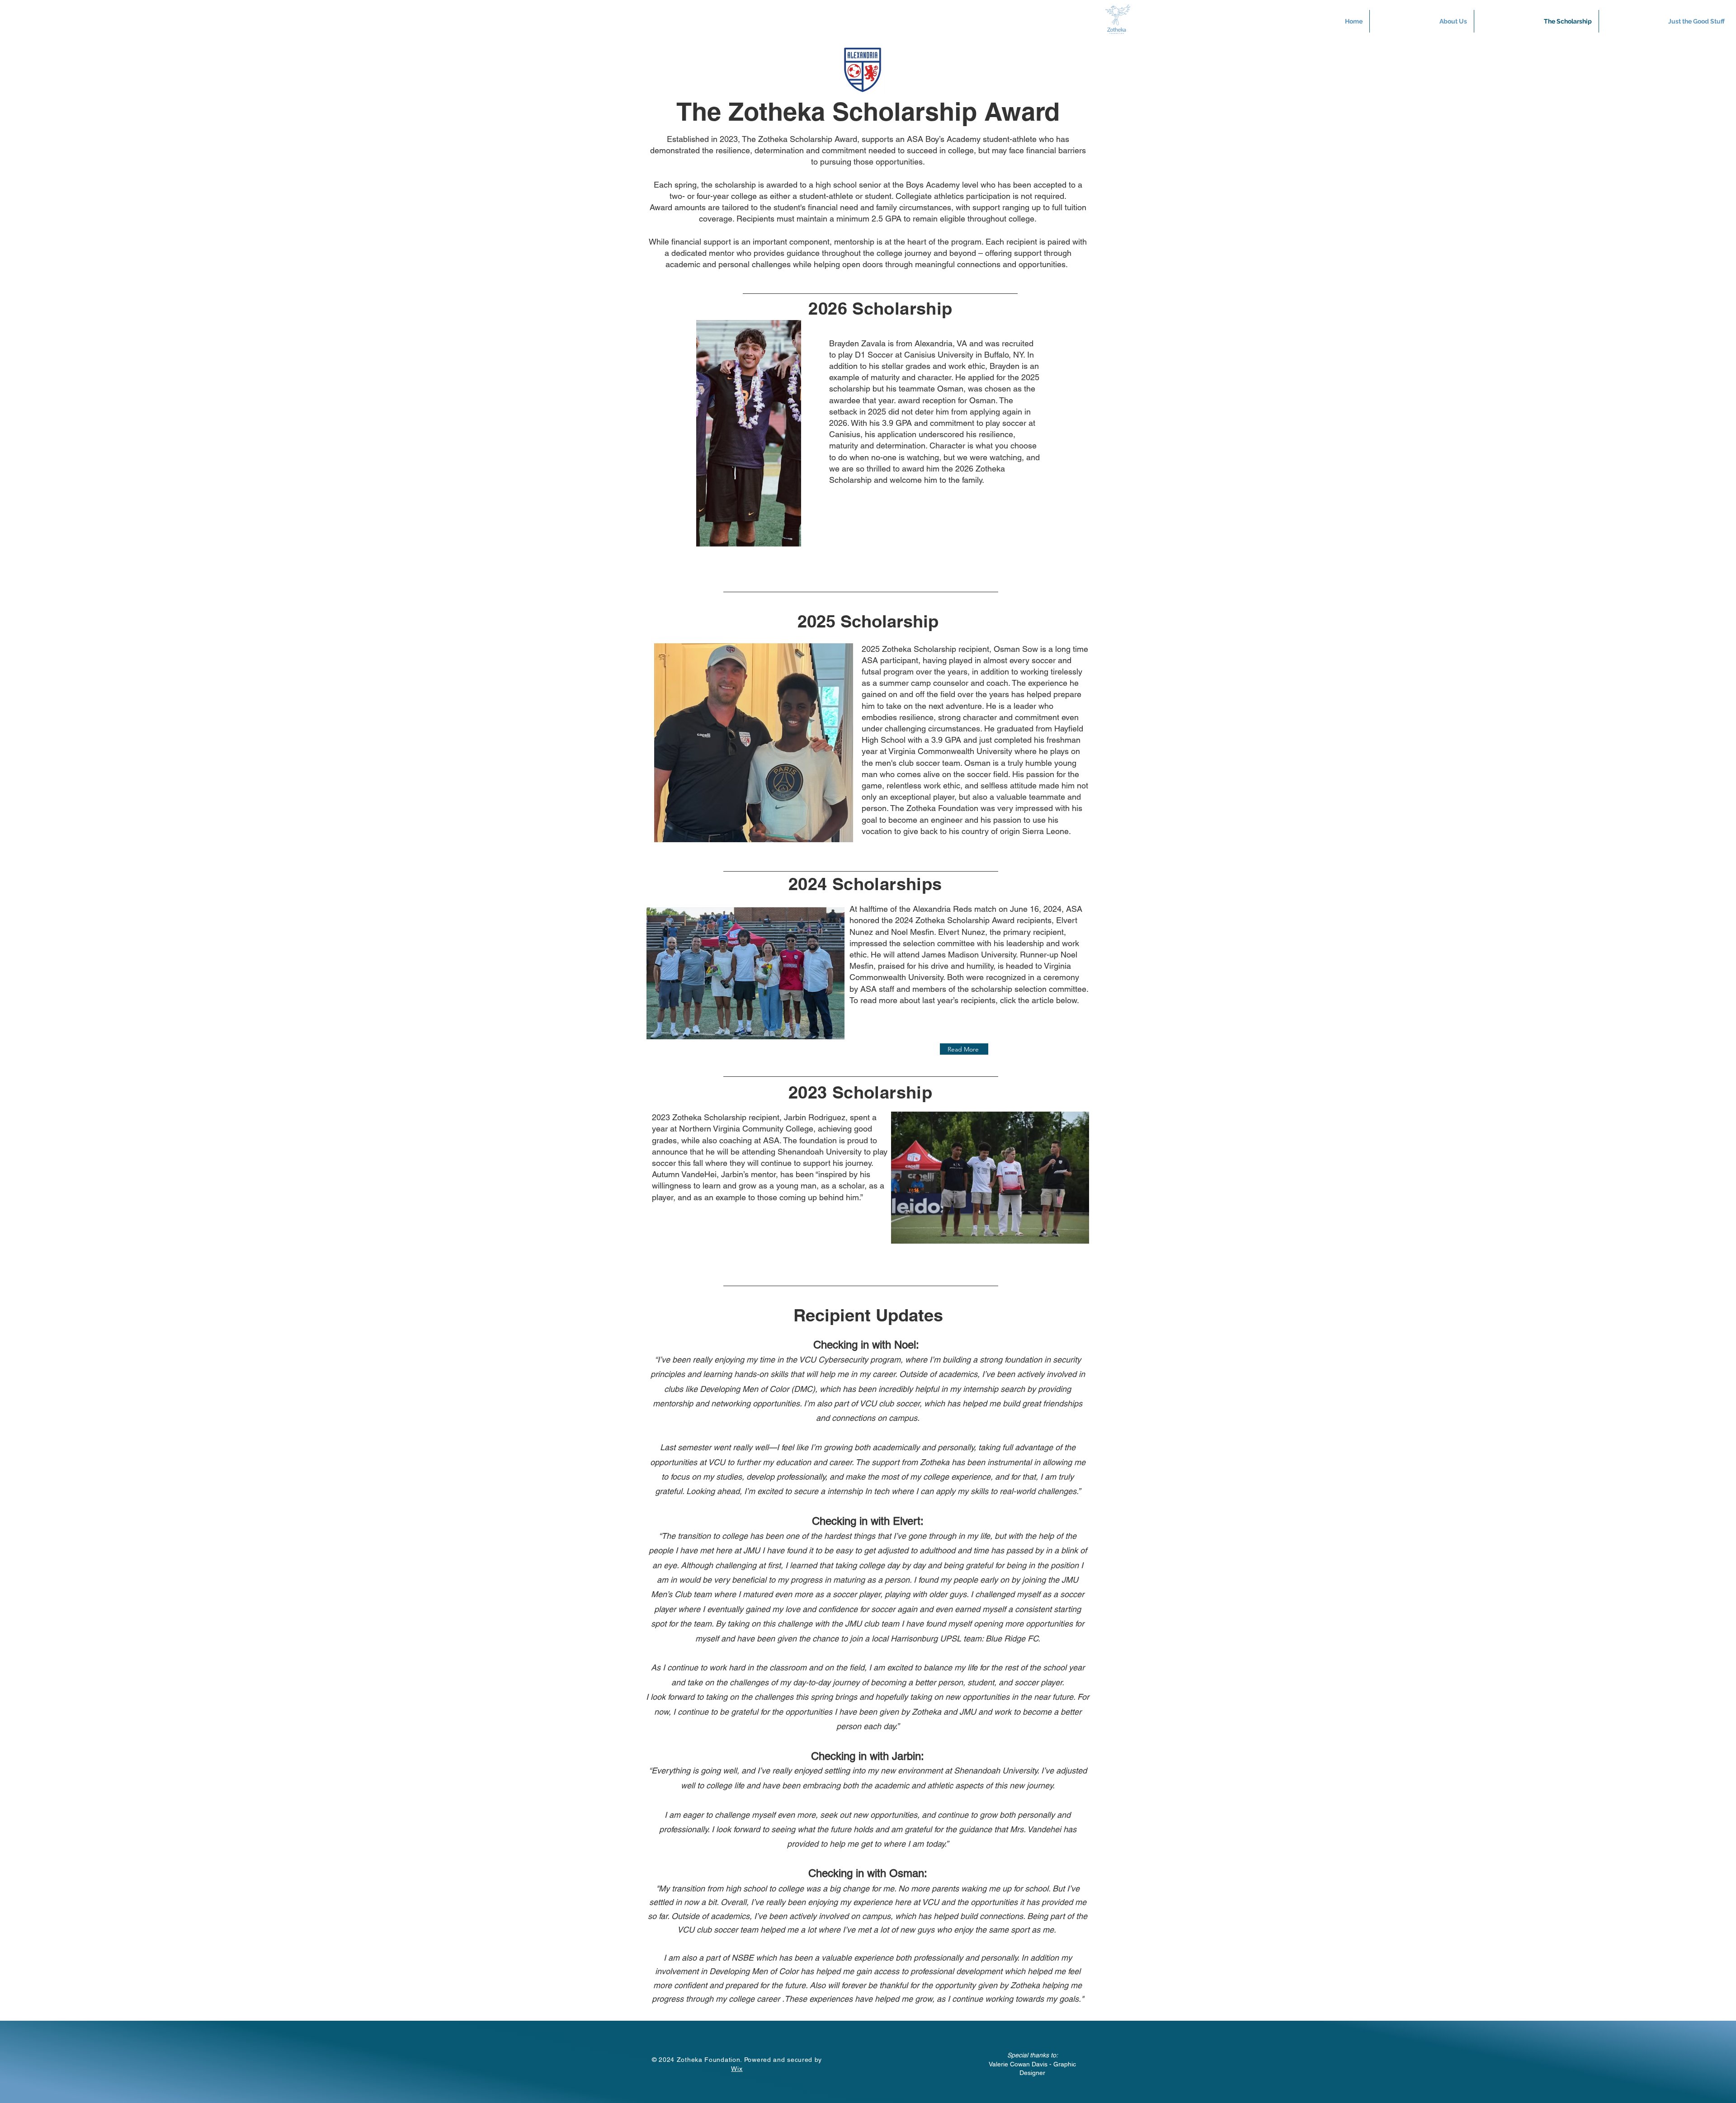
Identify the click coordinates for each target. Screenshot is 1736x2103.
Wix (737, 2069)
